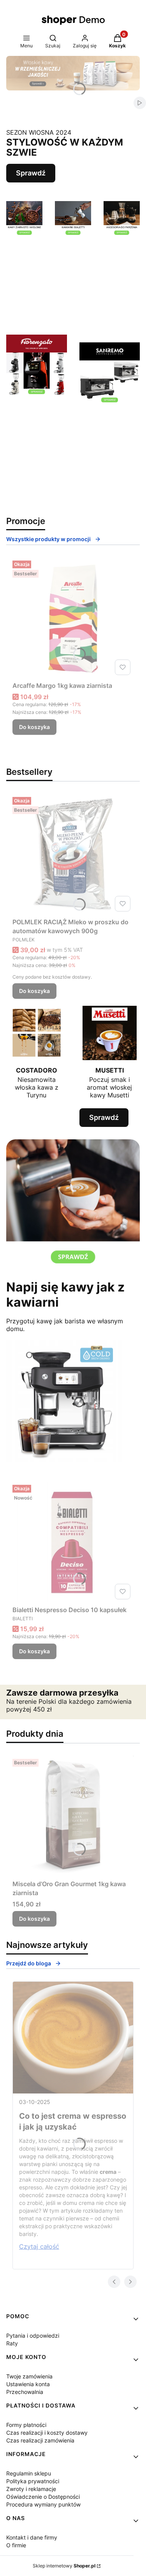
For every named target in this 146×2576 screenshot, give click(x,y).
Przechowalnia (25, 2392)
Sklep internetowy (64, 2566)
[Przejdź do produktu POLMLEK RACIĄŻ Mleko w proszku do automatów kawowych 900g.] (73, 854)
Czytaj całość (39, 2246)
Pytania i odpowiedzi (33, 2336)
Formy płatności (26, 2425)
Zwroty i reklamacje (31, 2489)
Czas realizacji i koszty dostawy (47, 2433)
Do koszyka (34, 727)
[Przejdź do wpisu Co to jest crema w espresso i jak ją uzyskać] (73, 2038)
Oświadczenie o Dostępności (43, 2497)
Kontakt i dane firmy (32, 2537)
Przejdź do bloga (29, 1963)
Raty (12, 2343)
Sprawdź (31, 173)
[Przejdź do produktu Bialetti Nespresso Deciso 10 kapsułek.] (73, 1542)
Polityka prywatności (33, 2481)
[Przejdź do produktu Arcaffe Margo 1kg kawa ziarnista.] (73, 618)
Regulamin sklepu (29, 2473)
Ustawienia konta (28, 2384)
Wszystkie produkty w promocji (48, 539)
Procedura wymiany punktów (43, 2504)
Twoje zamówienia (29, 2376)
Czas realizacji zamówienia (40, 2440)
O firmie (16, 2545)
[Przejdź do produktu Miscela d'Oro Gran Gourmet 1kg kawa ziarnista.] (73, 1816)
